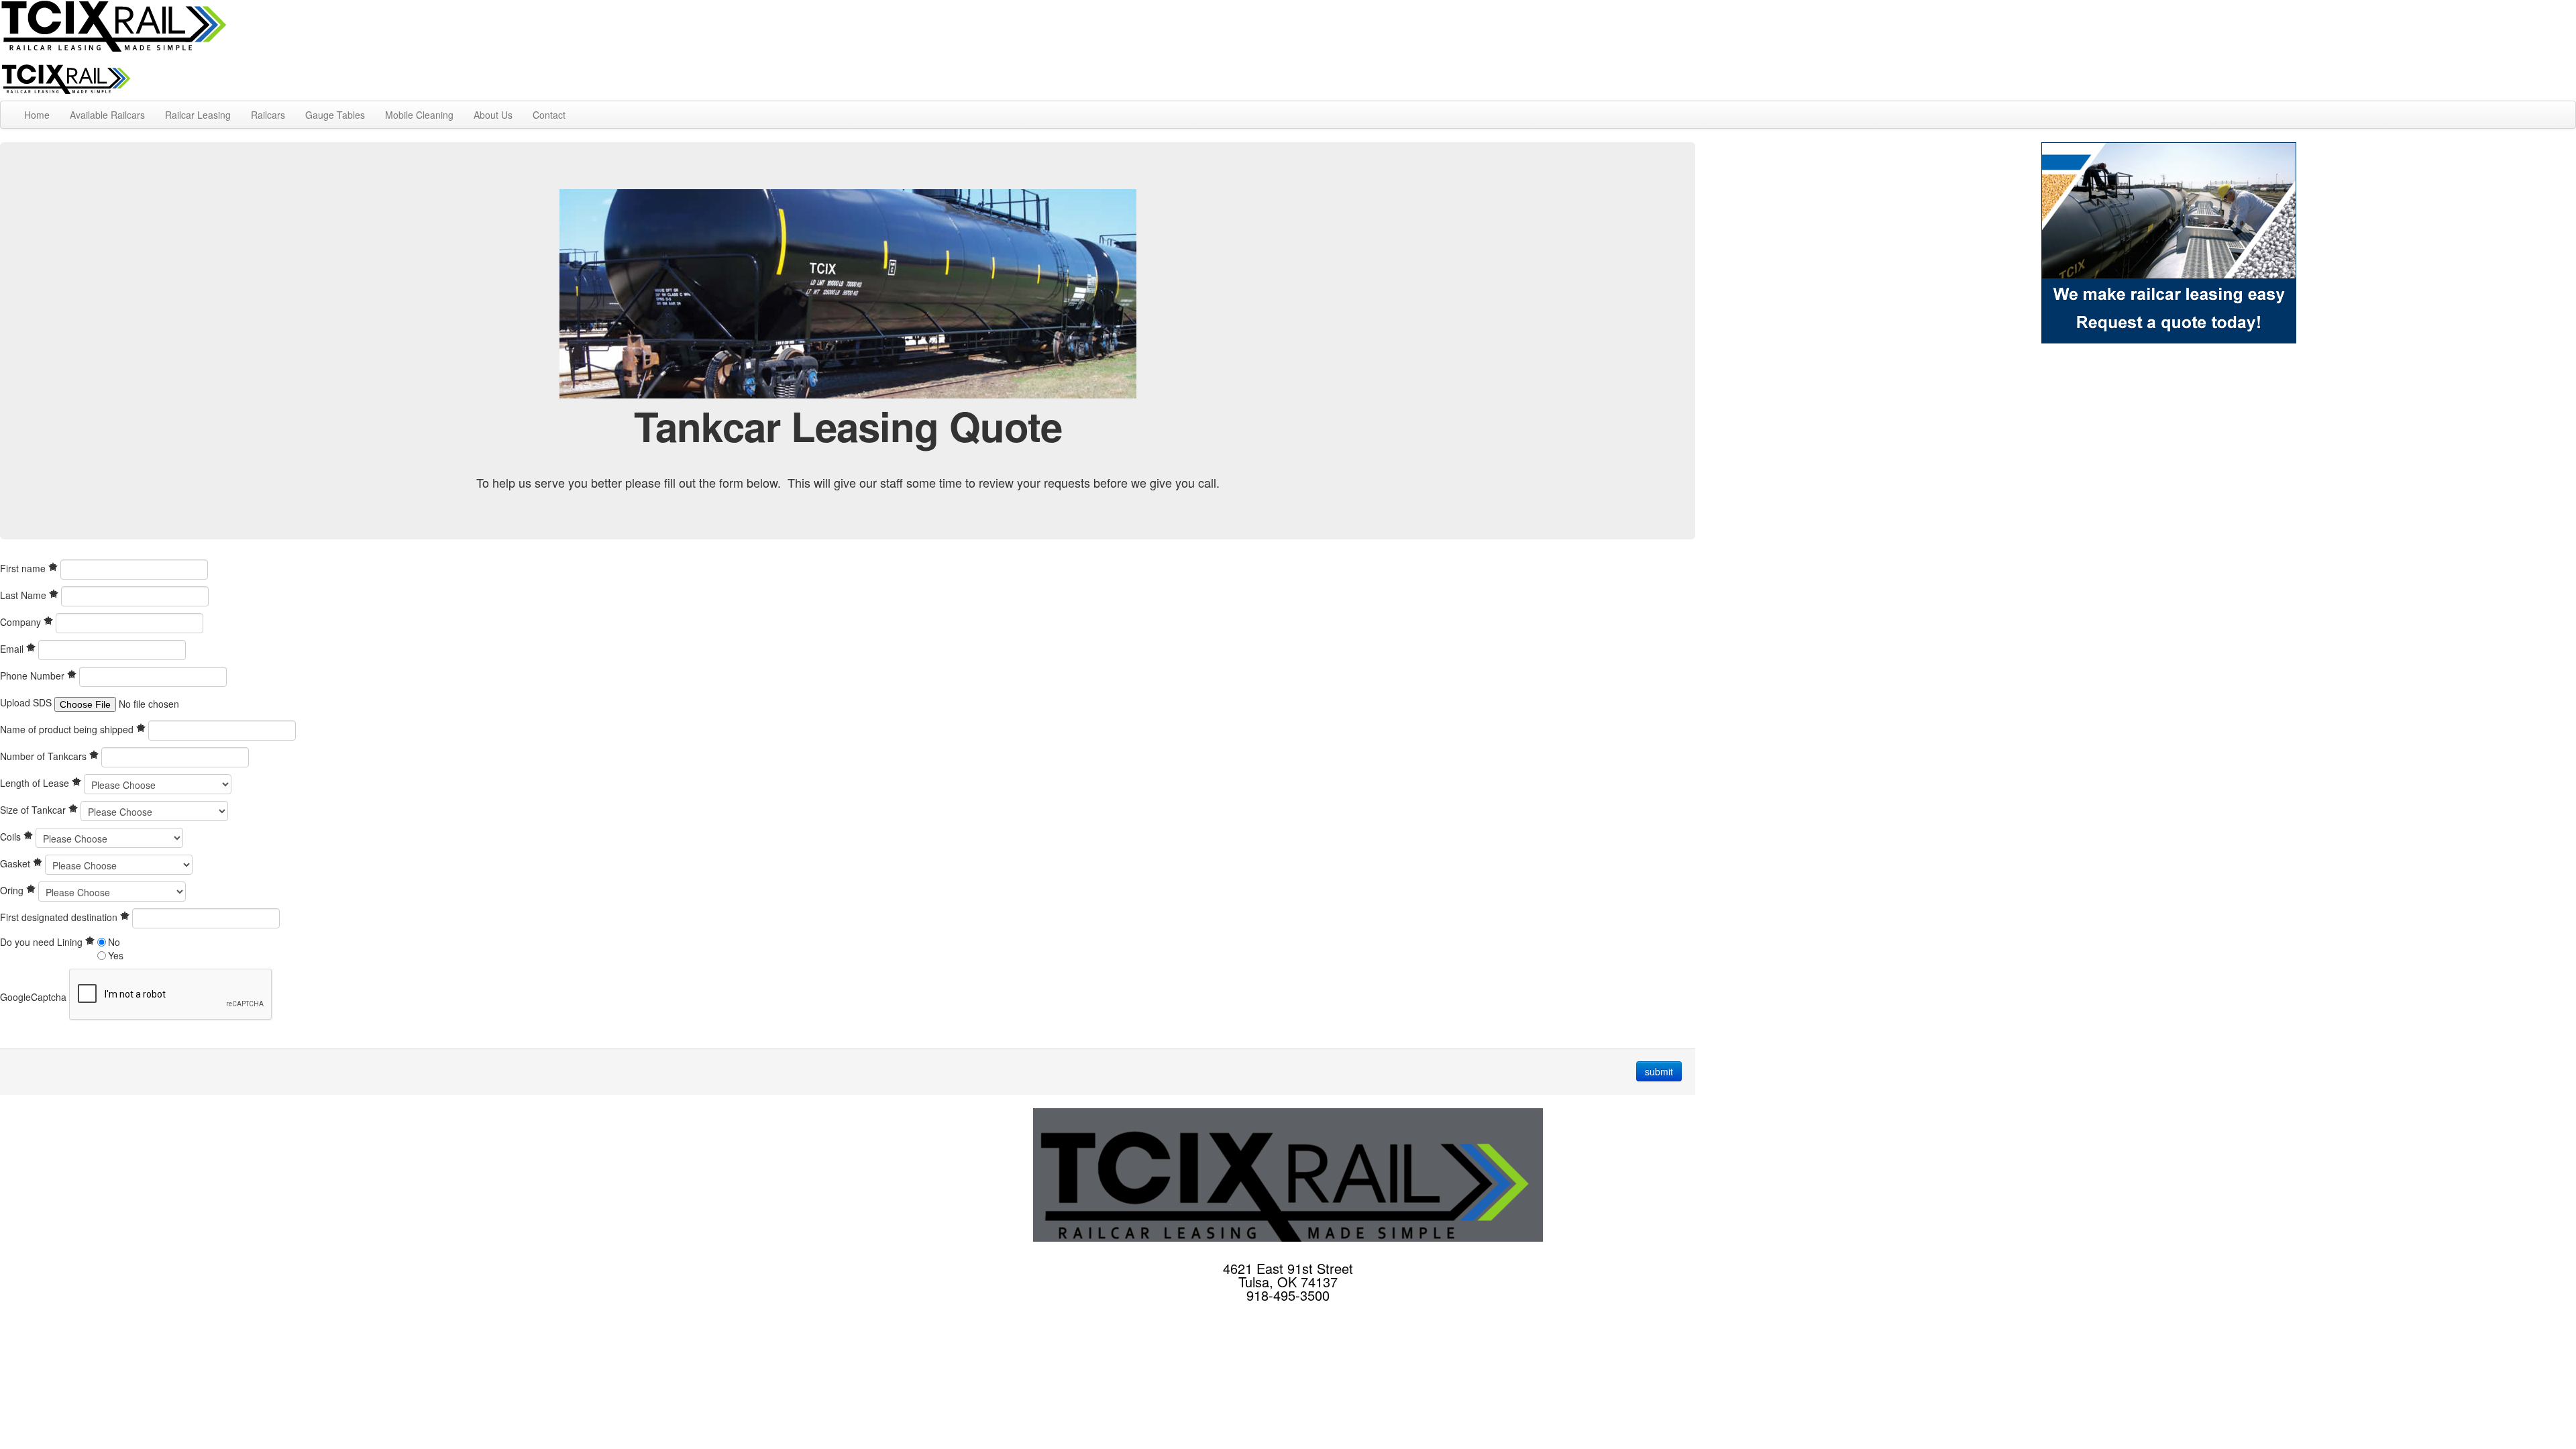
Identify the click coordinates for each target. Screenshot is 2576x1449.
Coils (12, 837)
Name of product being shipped (68, 729)
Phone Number (34, 676)
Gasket (16, 863)
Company (22, 622)
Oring (13, 890)
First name (24, 568)
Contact (549, 115)
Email (13, 649)
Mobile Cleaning (419, 115)
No (114, 942)
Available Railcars (107, 115)
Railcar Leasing (198, 115)
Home (37, 115)
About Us (493, 115)
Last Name (24, 595)
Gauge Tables (335, 115)
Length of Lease (36, 783)
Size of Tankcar (34, 810)
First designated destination (60, 917)
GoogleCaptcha (33, 997)
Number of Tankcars (45, 756)
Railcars (268, 115)
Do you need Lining (43, 942)
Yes (116, 955)
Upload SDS (26, 702)
